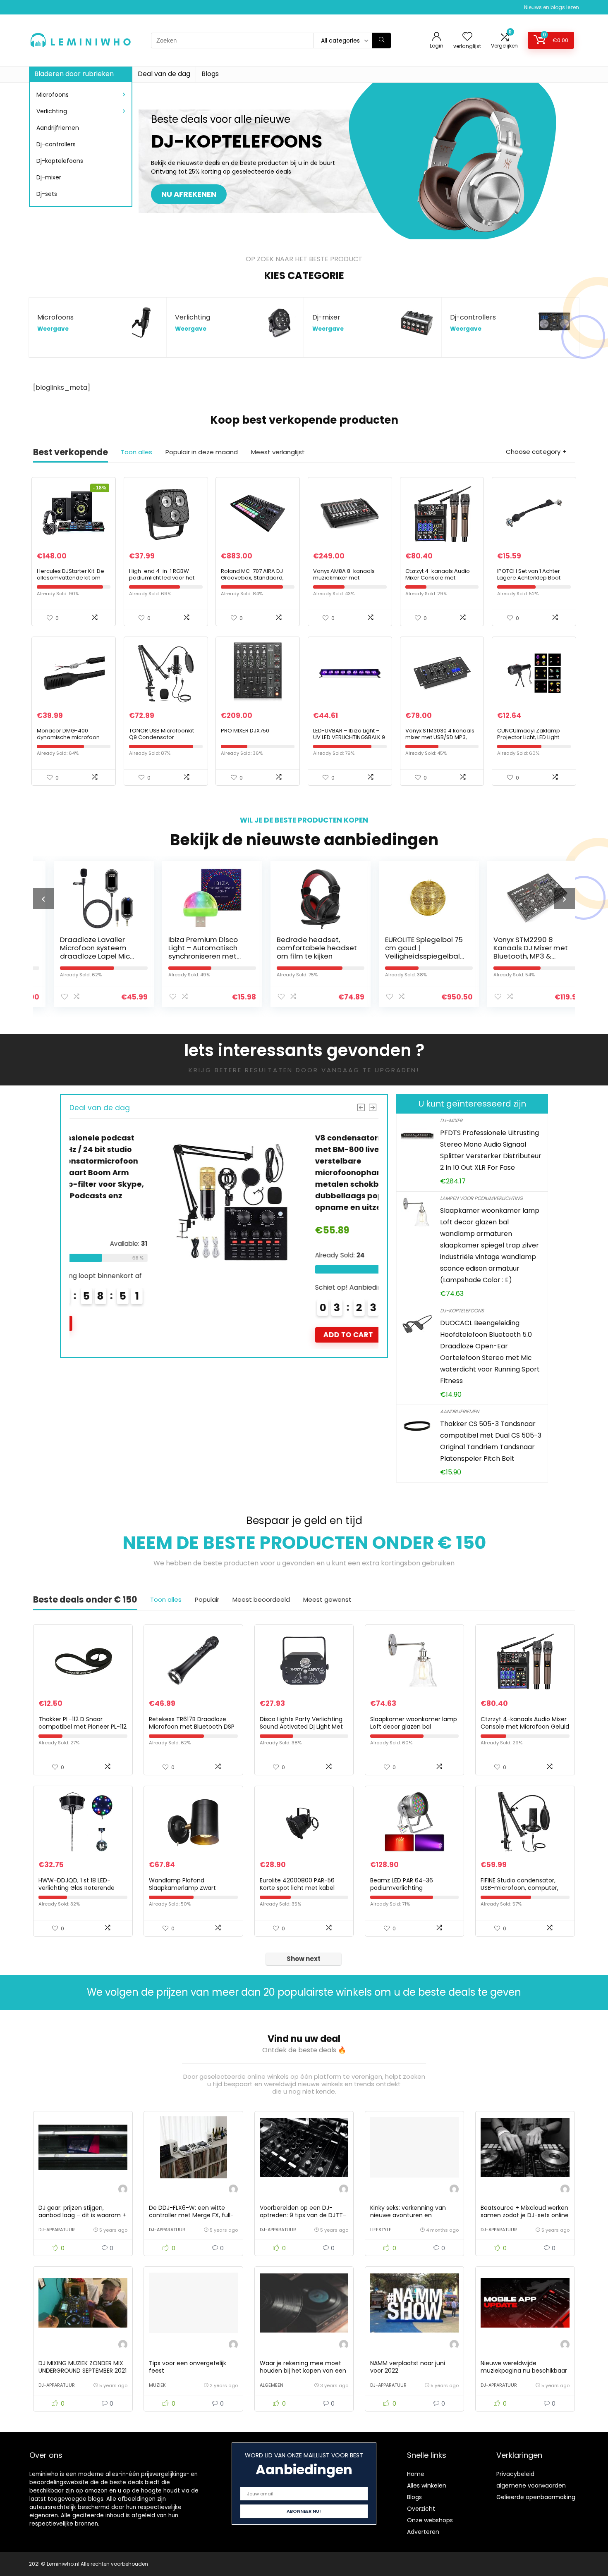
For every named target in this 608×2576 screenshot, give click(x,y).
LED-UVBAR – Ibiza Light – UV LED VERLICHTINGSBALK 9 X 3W (349, 737)
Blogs (210, 74)
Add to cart (264, 1335)
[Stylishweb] (123, 2190)
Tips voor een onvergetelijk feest (188, 2367)
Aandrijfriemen (58, 128)
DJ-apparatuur (57, 2230)
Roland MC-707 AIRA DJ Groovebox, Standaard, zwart (252, 578)
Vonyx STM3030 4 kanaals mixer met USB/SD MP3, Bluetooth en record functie (442, 737)
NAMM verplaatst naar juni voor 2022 (408, 2367)
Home (416, 2474)
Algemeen (272, 2385)
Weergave (53, 329)
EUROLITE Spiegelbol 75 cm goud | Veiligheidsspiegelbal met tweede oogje (407, 952)
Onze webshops (430, 2520)
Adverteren (423, 2532)
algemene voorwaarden (531, 2485)
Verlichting (52, 111)
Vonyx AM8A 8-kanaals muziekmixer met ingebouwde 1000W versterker (344, 581)
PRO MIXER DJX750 (245, 731)
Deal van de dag (164, 74)
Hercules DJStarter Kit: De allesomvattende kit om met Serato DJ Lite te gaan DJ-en (72, 581)
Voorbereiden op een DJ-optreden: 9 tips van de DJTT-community (303, 2215)
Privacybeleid (515, 2474)
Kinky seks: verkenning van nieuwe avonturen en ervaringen (408, 2215)
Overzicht (421, 2509)
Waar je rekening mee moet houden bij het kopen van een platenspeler (303, 2371)
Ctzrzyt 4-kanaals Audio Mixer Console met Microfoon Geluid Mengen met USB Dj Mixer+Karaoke (441, 581)
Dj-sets (47, 194)
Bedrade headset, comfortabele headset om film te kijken (300, 948)
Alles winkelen (427, 2485)
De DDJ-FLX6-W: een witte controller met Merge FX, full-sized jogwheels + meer (191, 2215)
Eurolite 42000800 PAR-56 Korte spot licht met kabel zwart (297, 1888)
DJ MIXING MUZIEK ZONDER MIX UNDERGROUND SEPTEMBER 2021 (83, 2367)
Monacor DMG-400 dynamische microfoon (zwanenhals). (68, 737)
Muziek (157, 2385)
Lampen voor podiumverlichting (481, 1198)
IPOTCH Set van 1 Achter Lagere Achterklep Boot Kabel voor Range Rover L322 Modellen (530, 581)
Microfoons (53, 95)
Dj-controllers (56, 144)
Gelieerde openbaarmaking (536, 2497)
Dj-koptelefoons (60, 161)
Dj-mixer (49, 177)
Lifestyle (381, 2230)
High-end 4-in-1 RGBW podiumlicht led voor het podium (162, 578)
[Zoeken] (382, 41)
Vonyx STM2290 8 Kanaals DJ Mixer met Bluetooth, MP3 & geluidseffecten (514, 952)
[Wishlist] (467, 37)
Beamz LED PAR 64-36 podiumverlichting (402, 1884)
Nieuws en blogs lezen (552, 7)
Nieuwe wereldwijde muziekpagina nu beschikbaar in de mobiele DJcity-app (524, 2371)
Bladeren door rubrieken (74, 74)
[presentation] (43, 899)
